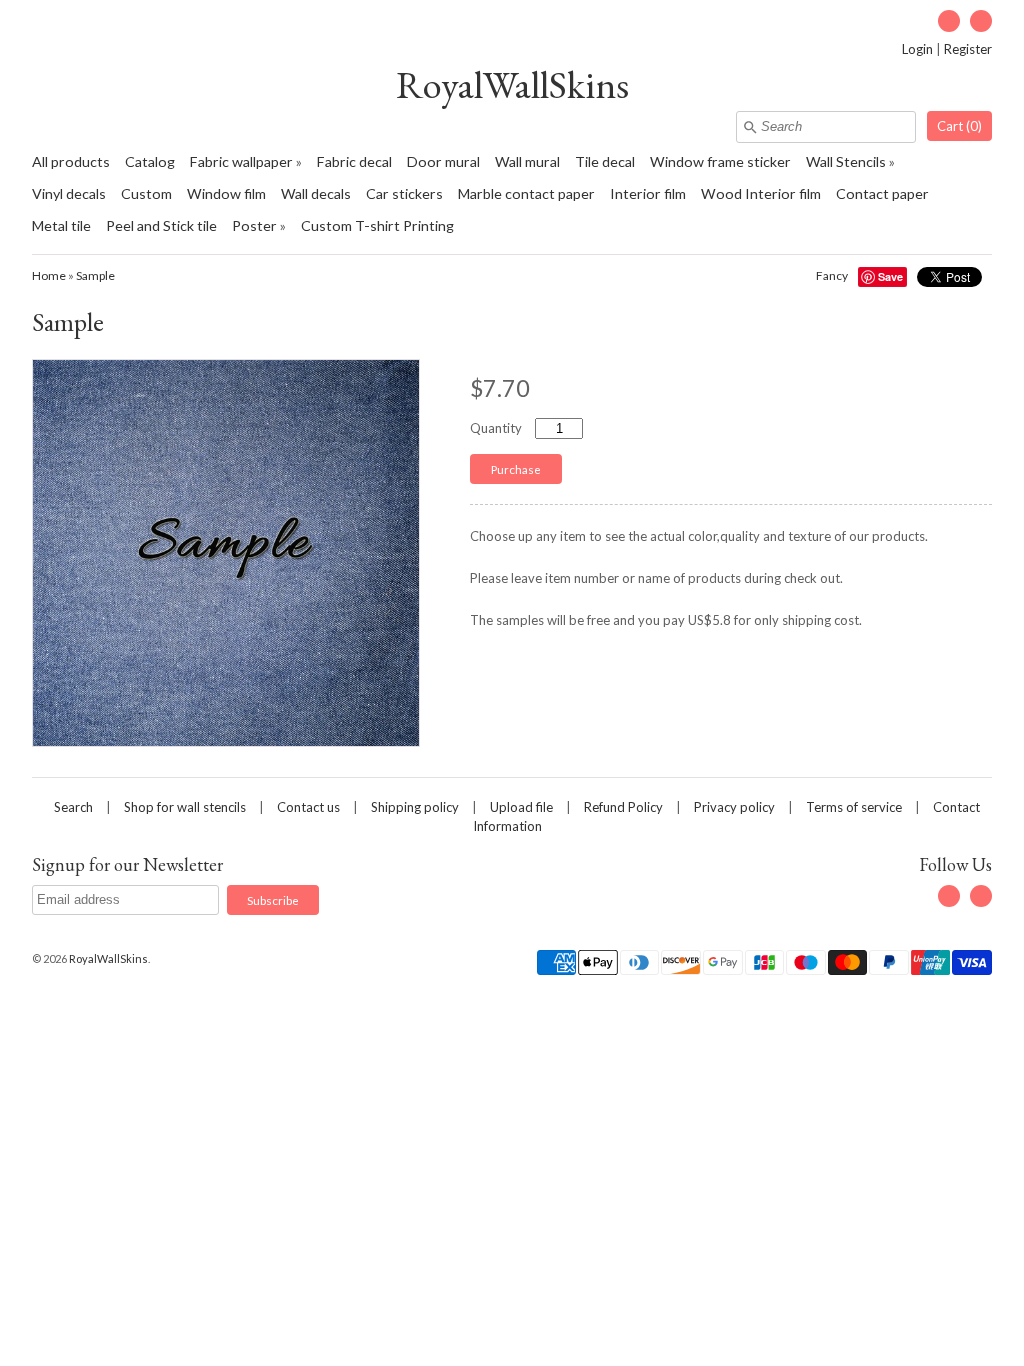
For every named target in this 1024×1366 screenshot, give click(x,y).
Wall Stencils (846, 161)
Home (49, 275)
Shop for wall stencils (185, 807)
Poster (254, 225)
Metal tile (61, 225)
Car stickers (404, 193)
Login (917, 49)
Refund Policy (623, 807)
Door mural (443, 161)
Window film (226, 193)
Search (73, 807)
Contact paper (882, 193)
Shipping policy (415, 807)
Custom (146, 193)
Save (890, 276)
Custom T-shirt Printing (377, 225)
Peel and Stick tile (161, 225)
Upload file (521, 807)
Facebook (949, 21)
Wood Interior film (761, 193)
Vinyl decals (69, 193)
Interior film (648, 193)
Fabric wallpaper (241, 161)
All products (71, 161)
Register (968, 49)
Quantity (496, 428)
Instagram (981, 21)
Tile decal (605, 161)
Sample (95, 275)
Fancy (832, 275)
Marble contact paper (526, 193)
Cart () (959, 126)
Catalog (150, 161)
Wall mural (527, 161)
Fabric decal (354, 161)
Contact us (308, 807)
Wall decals (316, 193)
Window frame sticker (720, 161)
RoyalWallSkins (512, 84)
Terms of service (854, 807)
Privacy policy (734, 807)
